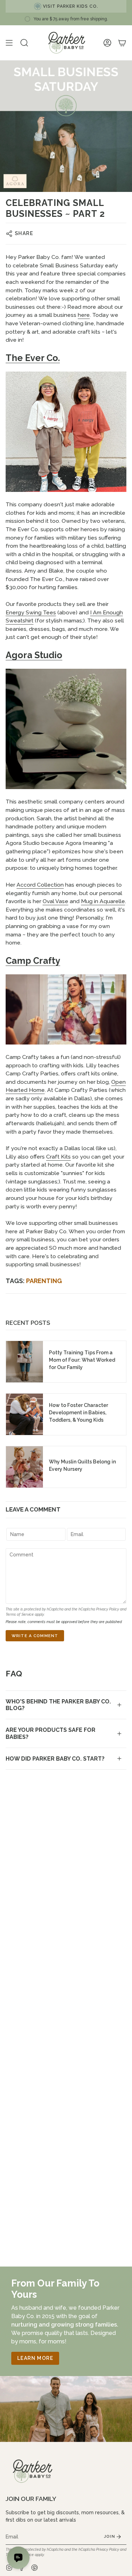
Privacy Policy (108, 1609)
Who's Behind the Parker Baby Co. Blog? (58, 1705)
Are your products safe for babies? (51, 1733)
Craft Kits (58, 1157)
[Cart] (122, 43)
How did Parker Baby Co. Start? (55, 1759)
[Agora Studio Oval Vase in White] (66, 729)
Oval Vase (55, 901)
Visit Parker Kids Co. (71, 6)
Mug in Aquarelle (103, 901)
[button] (24, 43)
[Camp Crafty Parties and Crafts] (66, 1009)
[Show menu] (9, 43)
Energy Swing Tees (31, 612)
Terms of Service (20, 1614)
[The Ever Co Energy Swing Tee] (66, 432)
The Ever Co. (33, 358)
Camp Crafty (33, 961)
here (84, 315)
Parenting (44, 1281)
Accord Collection (40, 885)
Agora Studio (34, 655)
